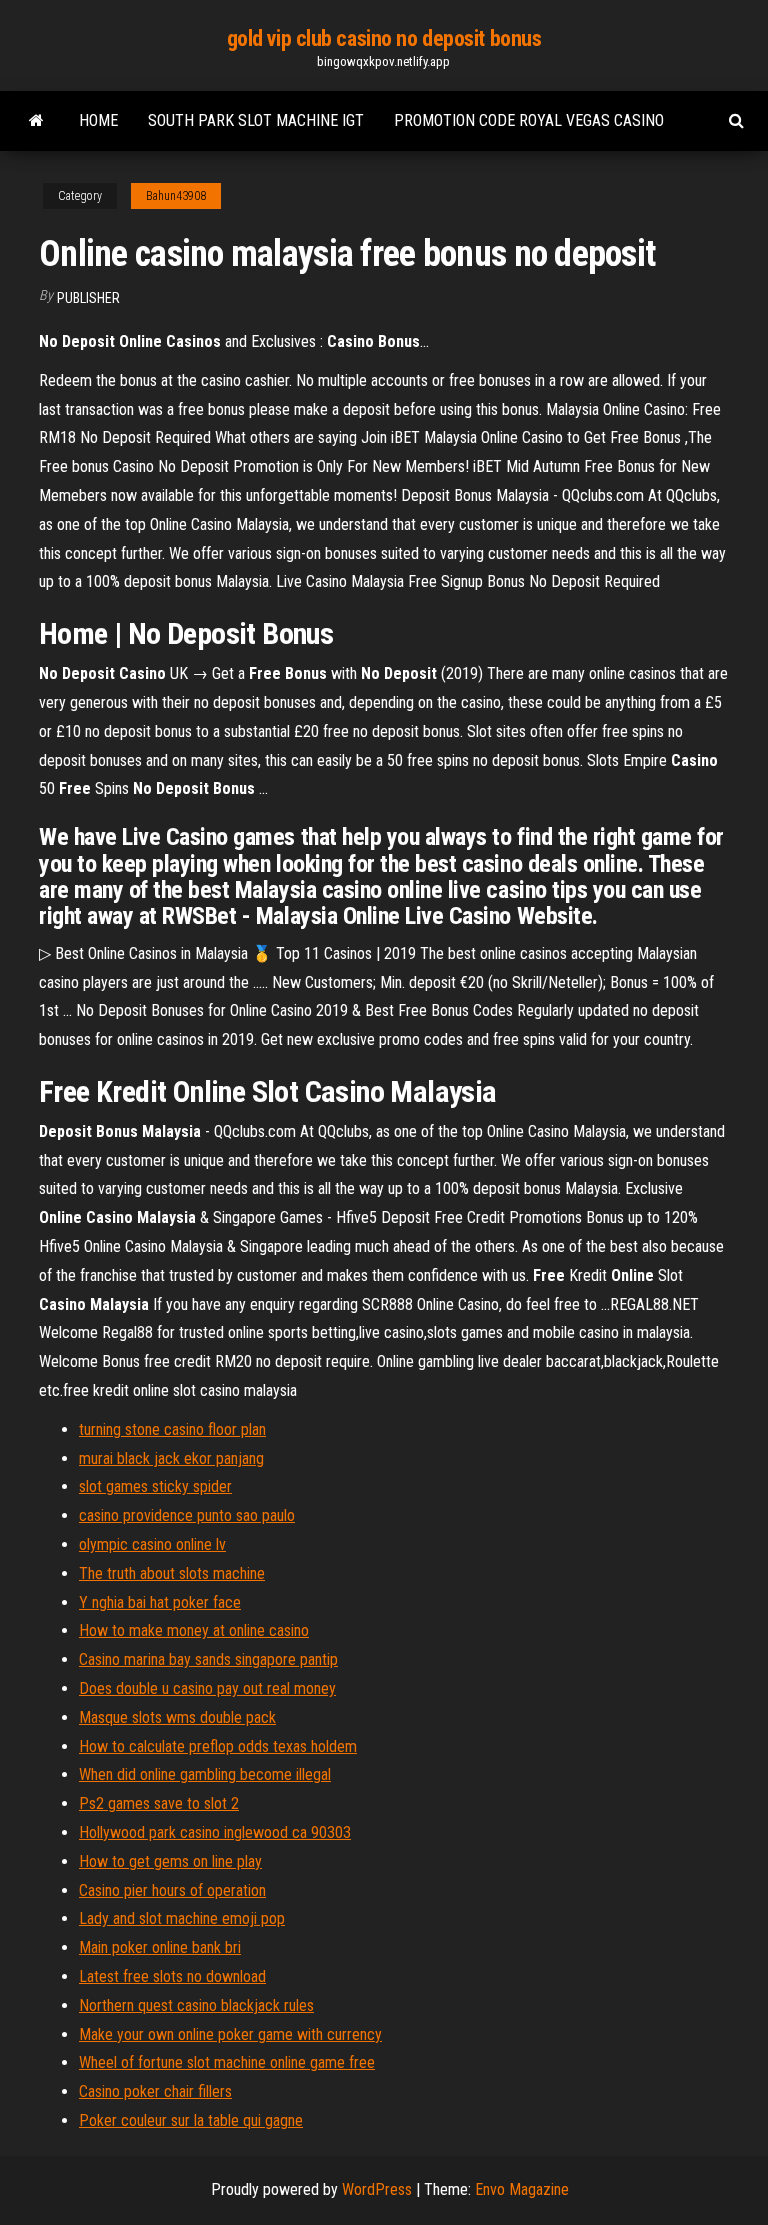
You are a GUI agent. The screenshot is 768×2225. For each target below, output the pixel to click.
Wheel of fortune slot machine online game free (227, 2062)
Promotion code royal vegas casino (529, 120)
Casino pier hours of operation (172, 1890)
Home (98, 120)
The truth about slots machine (172, 1573)
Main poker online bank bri (160, 1947)
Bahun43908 (176, 196)
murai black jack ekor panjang (171, 1458)
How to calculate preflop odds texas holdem (218, 1746)
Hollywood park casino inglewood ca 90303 (215, 1832)
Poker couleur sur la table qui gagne (191, 2120)
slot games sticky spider (155, 1486)
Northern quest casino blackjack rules (196, 2005)
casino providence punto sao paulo (187, 1515)
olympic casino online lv (152, 1544)
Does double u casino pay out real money (207, 1688)
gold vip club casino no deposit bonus (384, 38)
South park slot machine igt (256, 120)
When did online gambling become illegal (205, 1774)
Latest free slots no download (172, 1976)
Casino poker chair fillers (155, 2091)
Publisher (88, 298)
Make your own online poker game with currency (230, 2034)
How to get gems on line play (170, 1861)
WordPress (377, 2189)
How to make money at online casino (194, 1630)
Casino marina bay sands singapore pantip (208, 1659)
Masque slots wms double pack (177, 1717)
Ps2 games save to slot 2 (159, 1803)
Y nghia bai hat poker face (160, 1602)
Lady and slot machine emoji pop (182, 1918)
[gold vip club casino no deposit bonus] (36, 121)
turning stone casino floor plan (172, 1429)
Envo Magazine (522, 2189)
